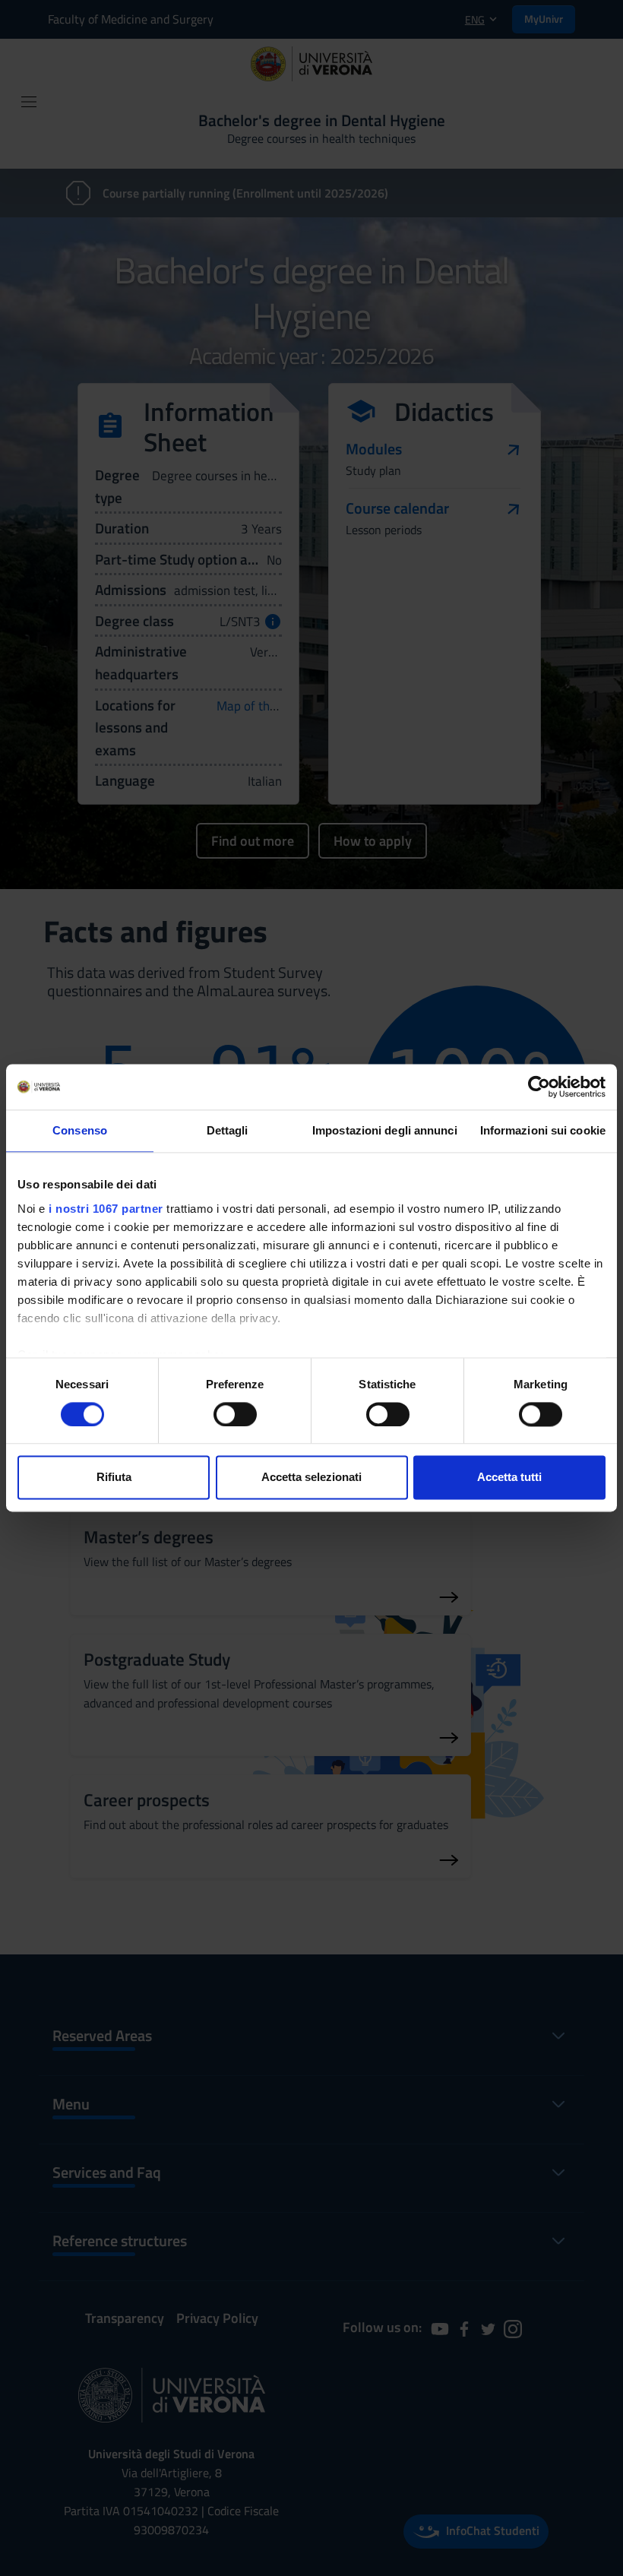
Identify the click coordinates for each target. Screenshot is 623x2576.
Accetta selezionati (311, 1478)
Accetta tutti (509, 1478)
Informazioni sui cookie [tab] (543, 1130)
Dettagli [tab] (228, 1130)
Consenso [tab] (80, 1130)
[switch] (235, 1414)
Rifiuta (114, 1478)
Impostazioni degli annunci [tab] (385, 1130)
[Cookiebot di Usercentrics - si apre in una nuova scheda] (539, 1087)
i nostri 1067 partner (106, 1209)
